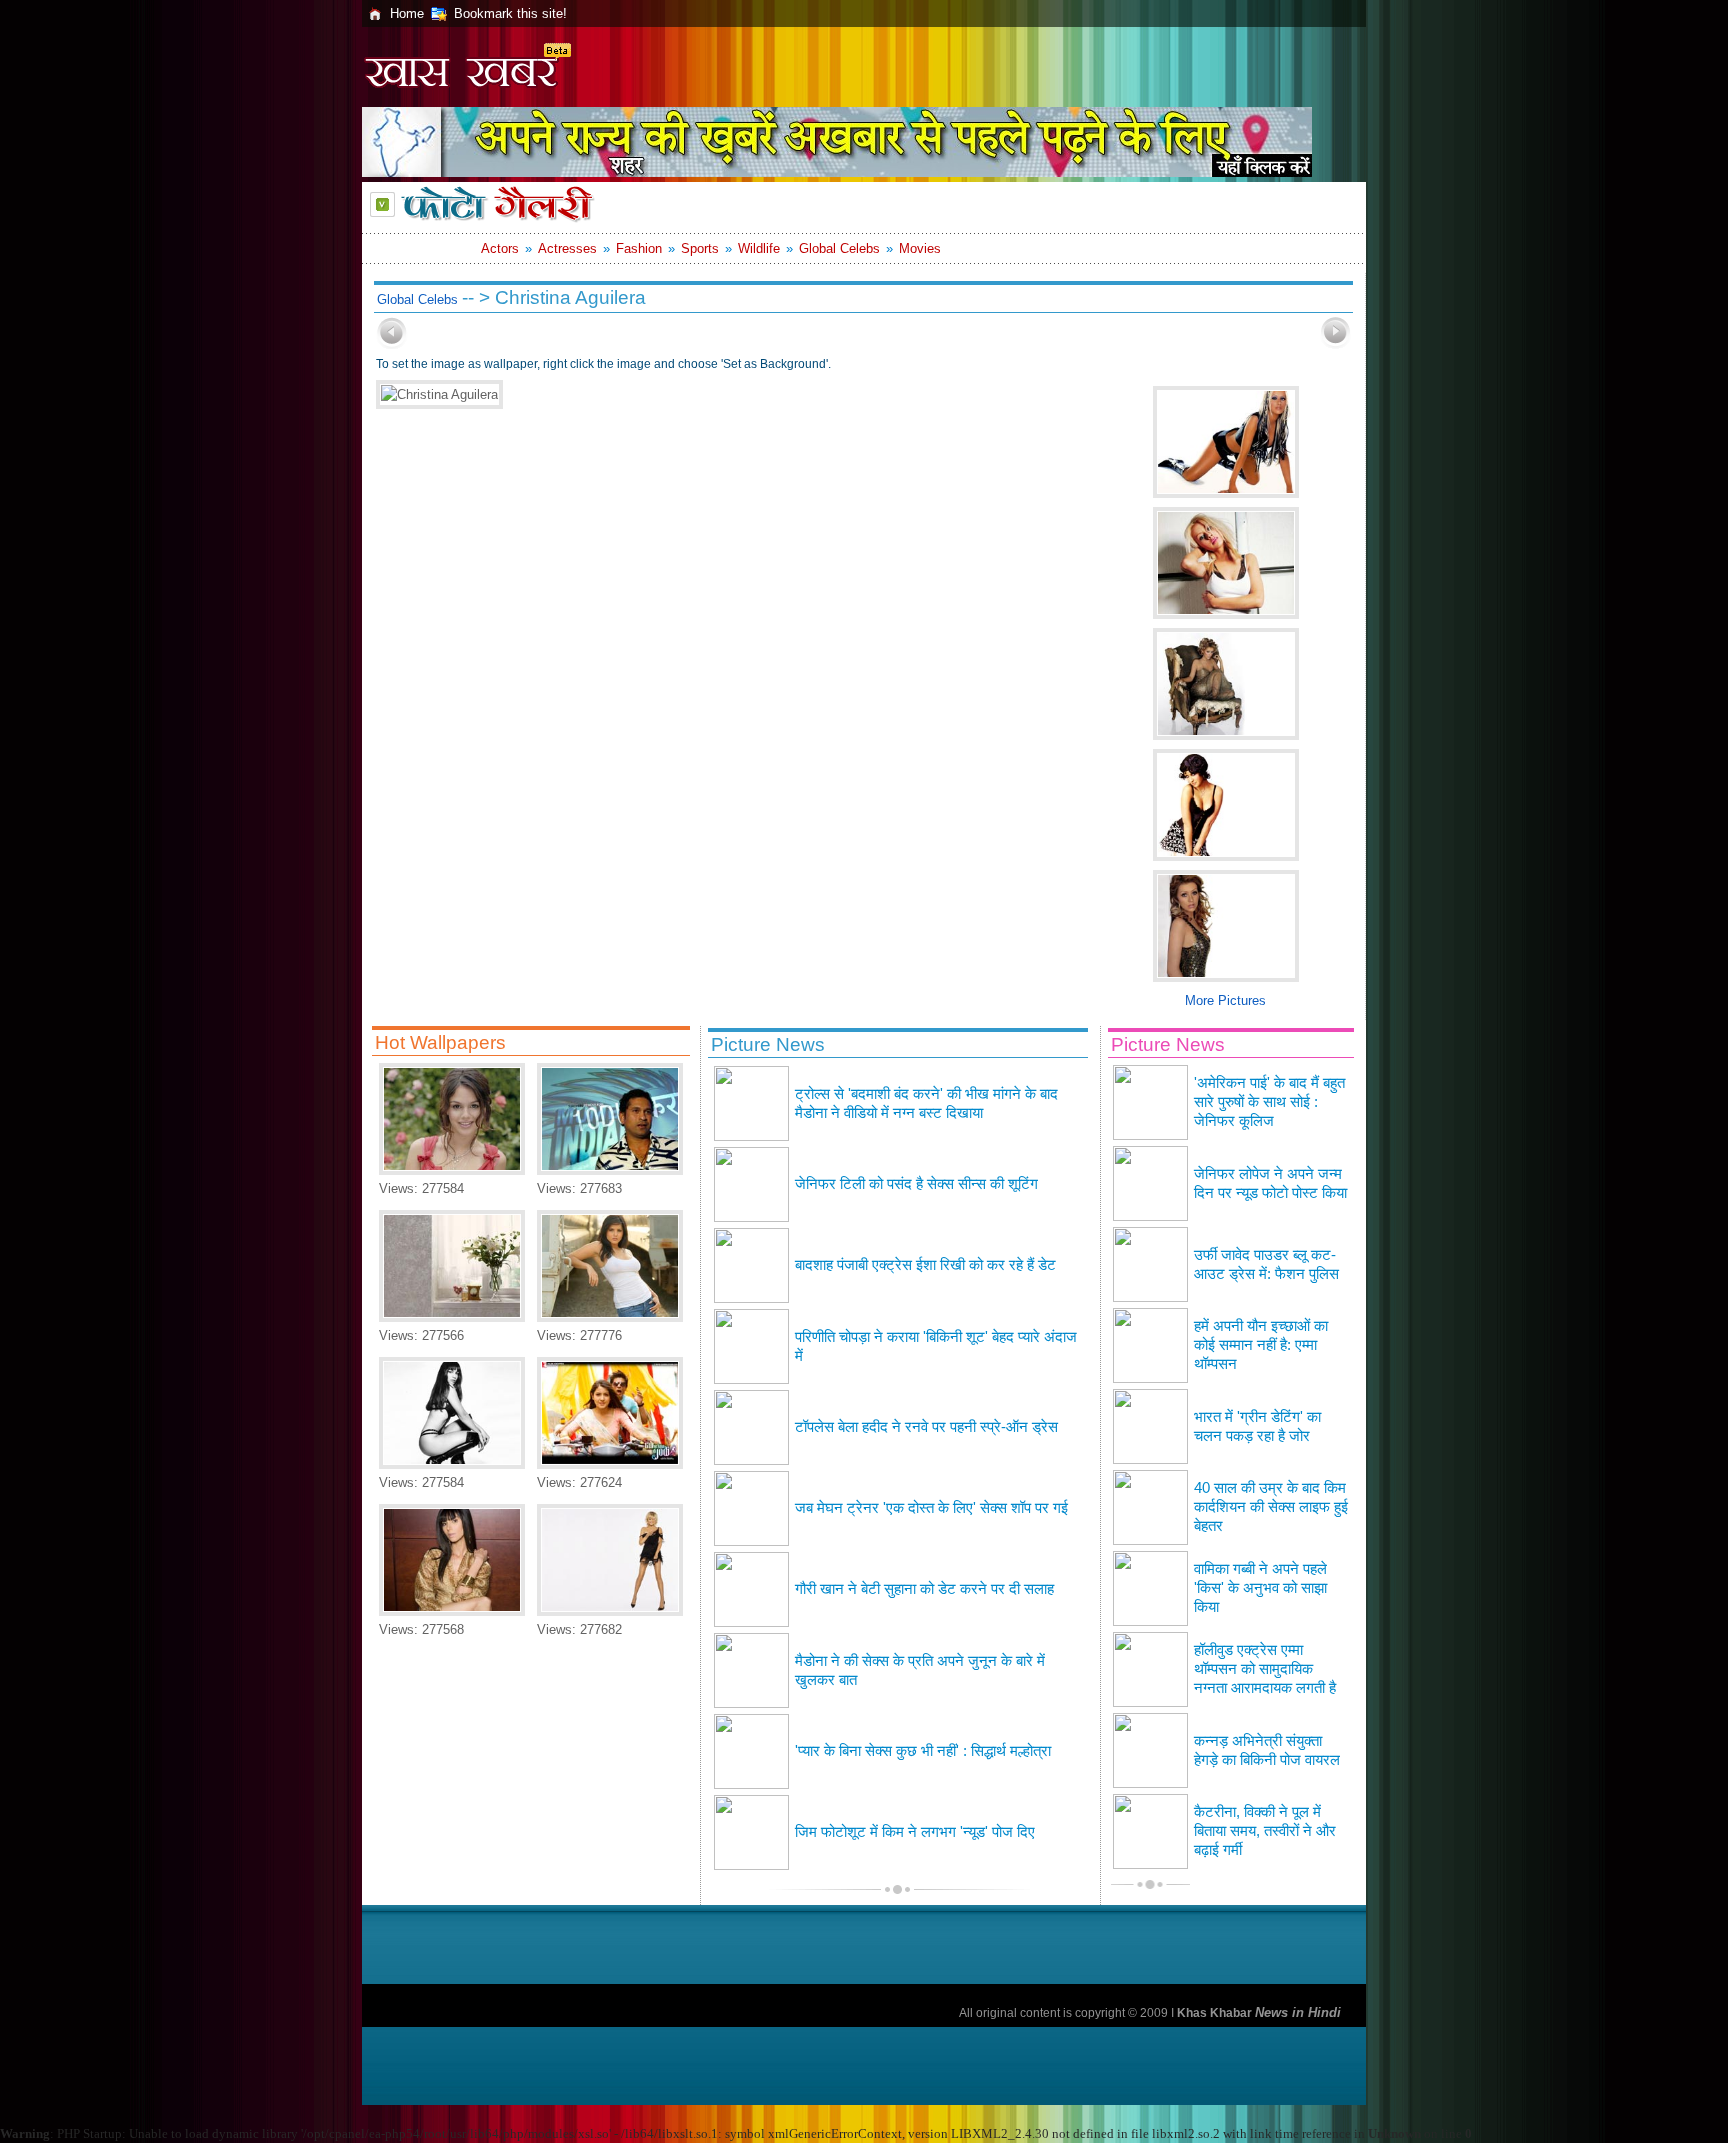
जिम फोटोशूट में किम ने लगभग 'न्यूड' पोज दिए (915, 1832)
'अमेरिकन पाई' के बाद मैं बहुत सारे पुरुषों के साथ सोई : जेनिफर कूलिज (1269, 1102)
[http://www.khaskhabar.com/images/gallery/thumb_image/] (392, 344)
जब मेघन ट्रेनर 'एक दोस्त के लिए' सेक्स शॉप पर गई (931, 1508)
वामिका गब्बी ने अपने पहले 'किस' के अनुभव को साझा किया (1260, 1588)
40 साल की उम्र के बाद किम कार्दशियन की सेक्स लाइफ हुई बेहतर (1271, 1507)
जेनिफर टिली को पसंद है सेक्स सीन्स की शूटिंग (916, 1184)
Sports (700, 248)
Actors (500, 248)
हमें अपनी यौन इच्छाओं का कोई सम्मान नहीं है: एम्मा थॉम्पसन (1261, 1345)
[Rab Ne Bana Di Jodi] (610, 1464)
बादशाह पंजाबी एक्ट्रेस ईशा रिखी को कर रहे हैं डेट (925, 1265)
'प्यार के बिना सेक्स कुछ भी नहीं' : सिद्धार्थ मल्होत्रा (923, 1751)
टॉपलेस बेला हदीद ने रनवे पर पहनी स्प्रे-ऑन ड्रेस (926, 1427)
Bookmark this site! (510, 13)
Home (407, 13)
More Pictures (1225, 1000)
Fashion (639, 248)
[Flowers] (452, 1317)
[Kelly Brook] (452, 1464)
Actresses (567, 248)
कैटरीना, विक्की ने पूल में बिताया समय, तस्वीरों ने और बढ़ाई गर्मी (1265, 1831)
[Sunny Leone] (610, 1317)
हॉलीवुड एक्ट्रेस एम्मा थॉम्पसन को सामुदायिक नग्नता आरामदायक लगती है (1265, 1669)
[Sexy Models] (452, 1611)
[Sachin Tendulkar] (610, 1170)
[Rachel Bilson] (452, 1170)
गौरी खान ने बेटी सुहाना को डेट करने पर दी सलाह (924, 1589)
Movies (920, 248)
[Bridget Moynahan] (610, 1611)
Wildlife (759, 248)
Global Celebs (839, 248)
